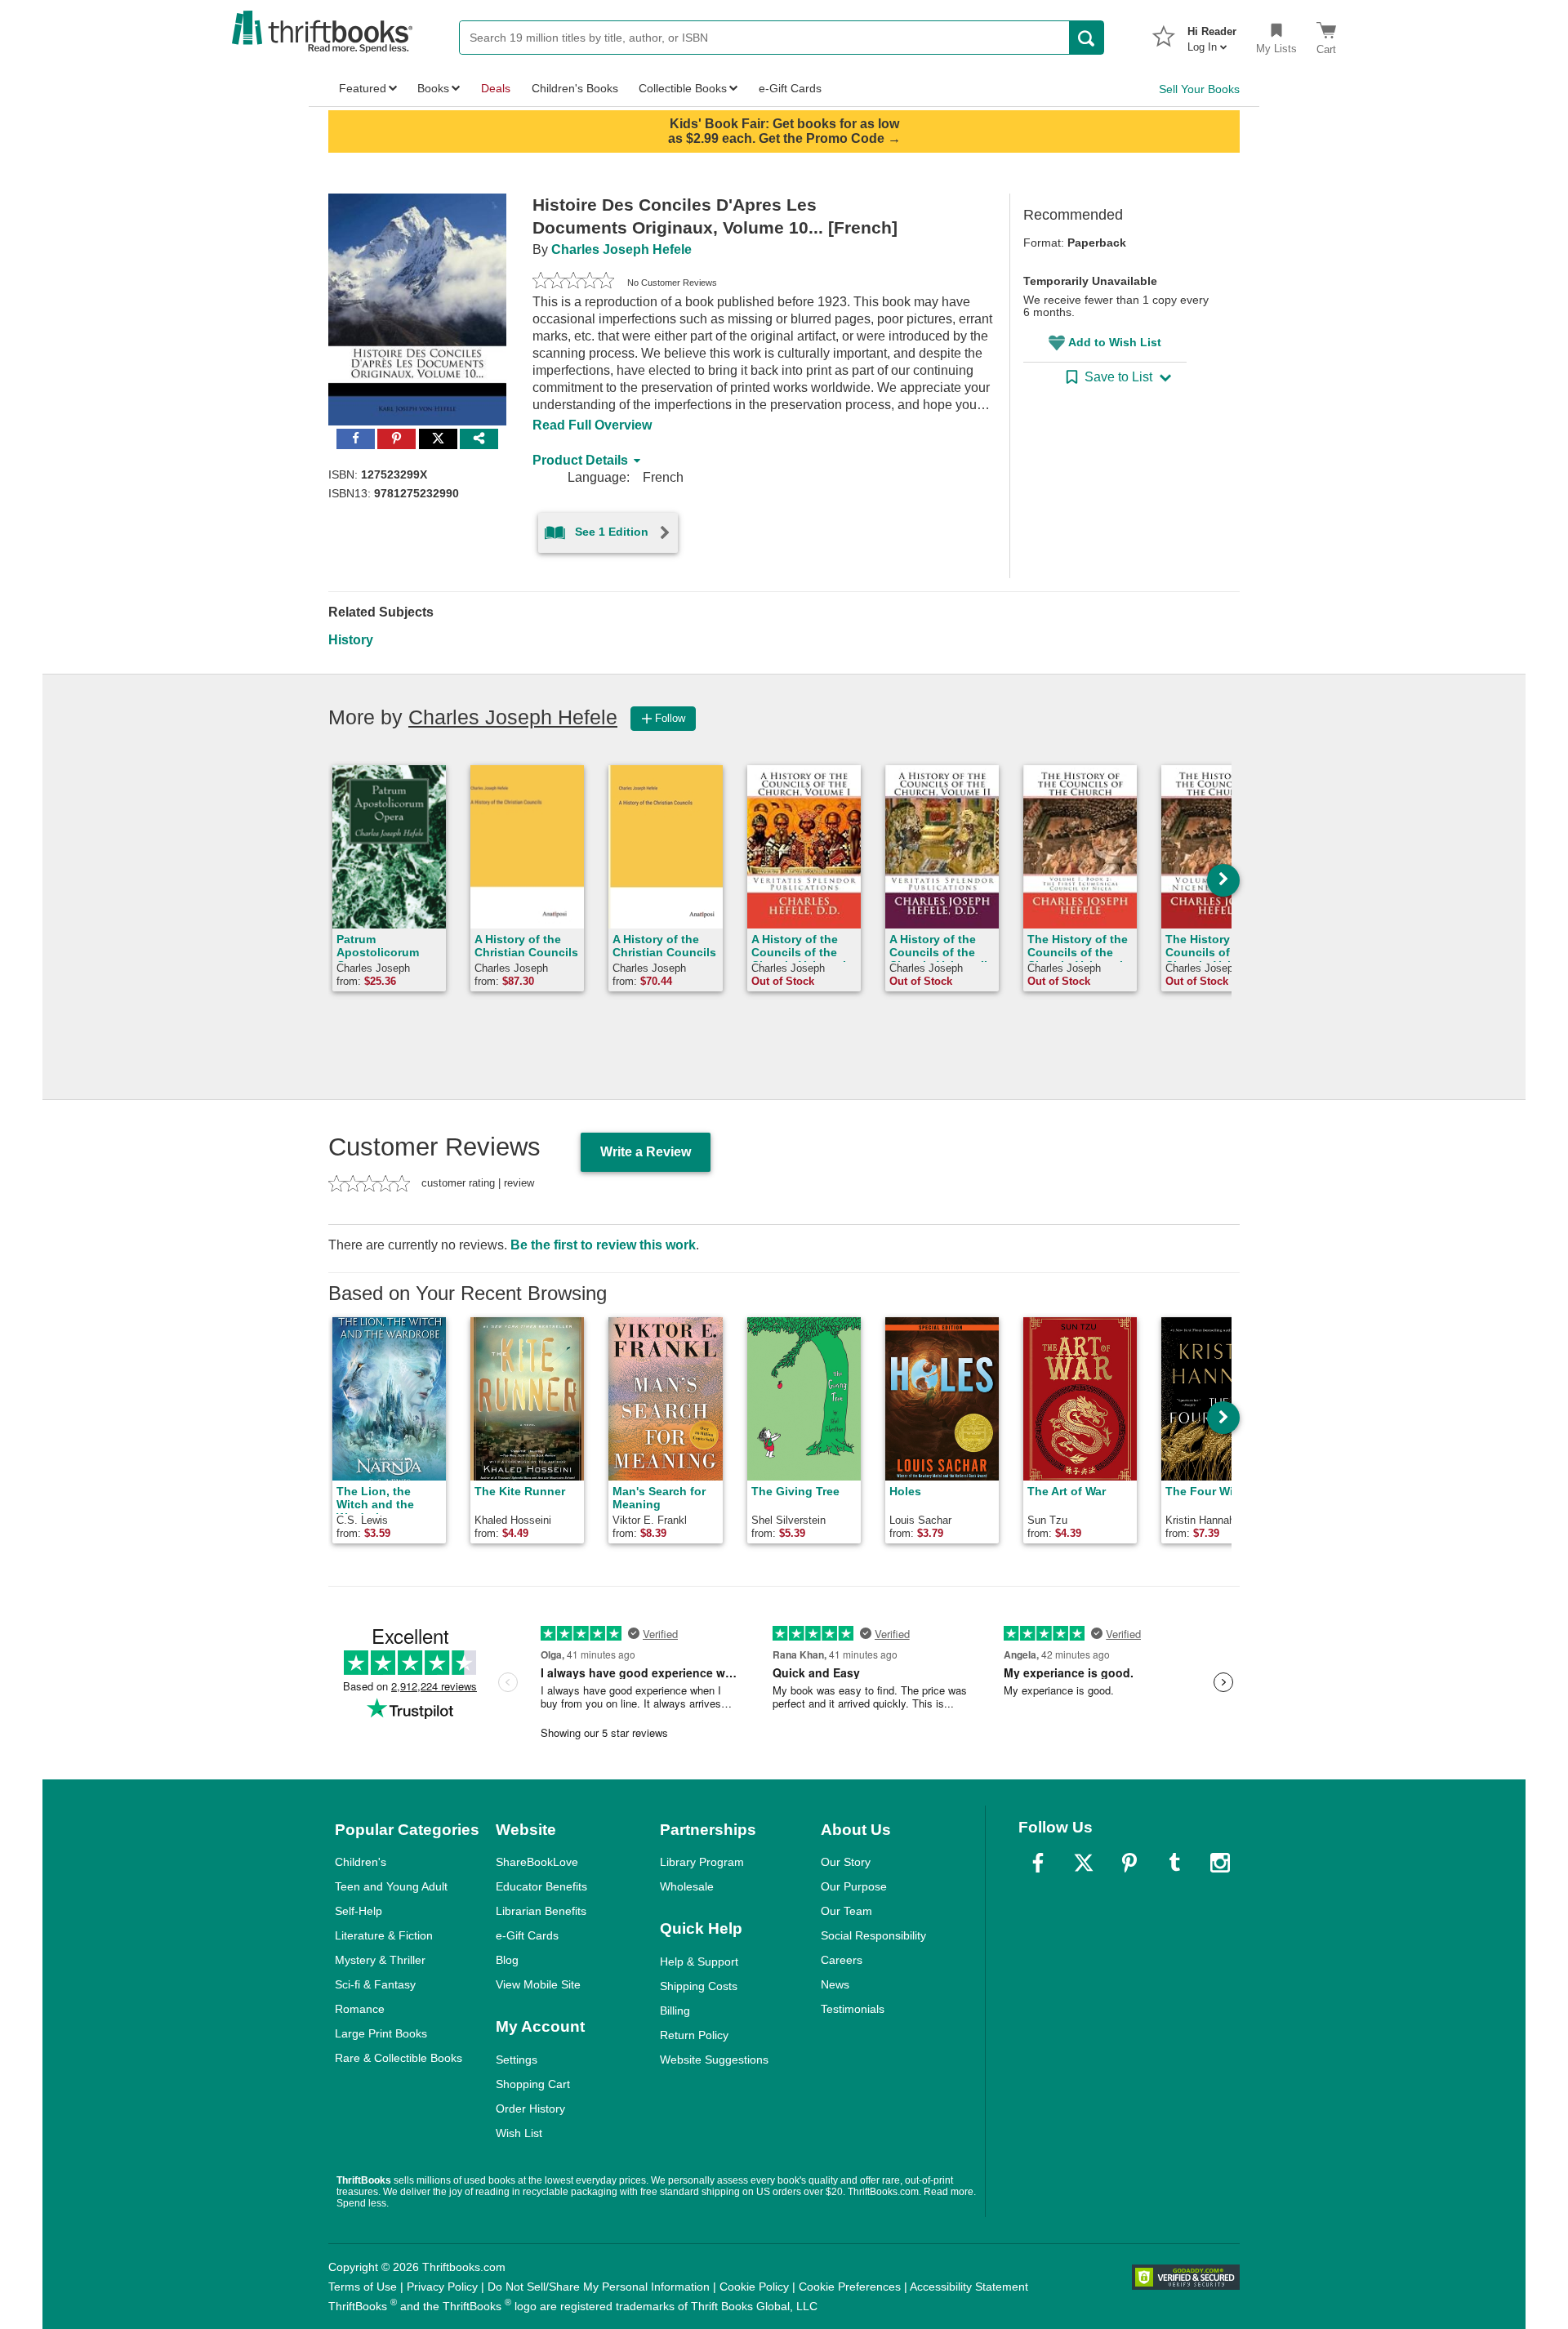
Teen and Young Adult (391, 1886)
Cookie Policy (754, 2287)
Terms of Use (363, 2287)
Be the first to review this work (603, 1245)
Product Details (580, 460)
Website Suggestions (714, 2060)
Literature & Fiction (384, 1935)
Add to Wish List (1115, 342)
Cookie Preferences (850, 2287)
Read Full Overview (592, 425)
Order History (530, 2109)
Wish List (519, 2133)
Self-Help (359, 1911)
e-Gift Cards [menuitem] (790, 88)
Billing (675, 2011)
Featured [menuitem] (363, 88)
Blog (507, 1960)
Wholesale (687, 1886)
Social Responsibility (873, 1935)
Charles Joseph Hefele (621, 249)
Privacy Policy (442, 2287)
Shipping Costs (699, 1986)
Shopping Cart (533, 2084)
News (835, 1984)
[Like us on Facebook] (1038, 1863)
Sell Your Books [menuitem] (1199, 89)
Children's (361, 1862)
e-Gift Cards (527, 1935)
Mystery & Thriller (380, 1960)
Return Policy (694, 2035)
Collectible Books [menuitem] (683, 88)
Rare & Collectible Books (399, 2058)
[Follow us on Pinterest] (1129, 1863)
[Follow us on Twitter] (1084, 1863)
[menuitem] (1212, 34)
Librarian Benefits (541, 1911)
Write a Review (646, 1152)
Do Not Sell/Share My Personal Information (599, 2287)
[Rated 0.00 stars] (573, 283)
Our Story (846, 1862)
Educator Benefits (541, 1886)
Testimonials (853, 2009)
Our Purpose (854, 1886)
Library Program (702, 1862)
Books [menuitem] (433, 88)
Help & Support (699, 1962)
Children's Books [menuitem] (575, 88)
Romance (360, 2009)
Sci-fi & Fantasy (375, 1984)
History (351, 640)
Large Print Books (381, 2033)
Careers (842, 1960)
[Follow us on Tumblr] (1174, 1863)
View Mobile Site (538, 1984)
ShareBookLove (537, 1862)
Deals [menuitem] (496, 88)
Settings (517, 2060)
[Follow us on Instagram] (1220, 1863)
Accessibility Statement (969, 2287)
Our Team (846, 1911)
